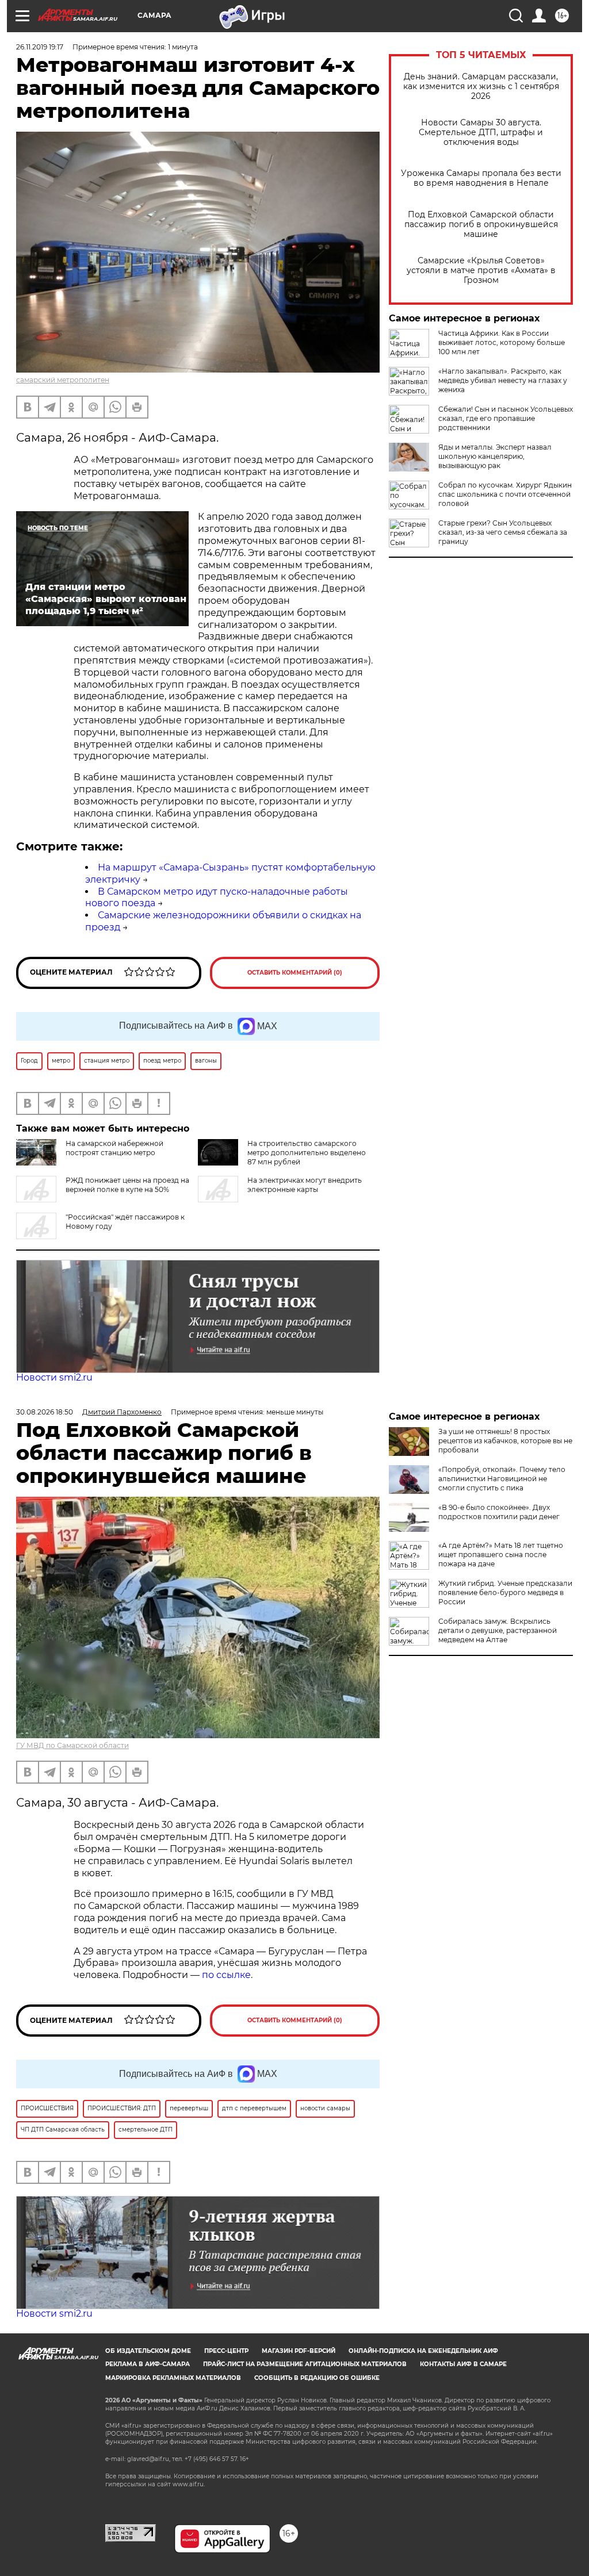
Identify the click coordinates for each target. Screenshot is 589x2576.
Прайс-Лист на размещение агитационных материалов (305, 2364)
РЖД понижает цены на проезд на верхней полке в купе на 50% (127, 1185)
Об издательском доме (148, 2351)
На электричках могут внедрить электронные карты (305, 1185)
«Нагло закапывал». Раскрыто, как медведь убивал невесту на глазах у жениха (503, 380)
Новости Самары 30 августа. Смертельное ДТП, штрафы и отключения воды (481, 133)
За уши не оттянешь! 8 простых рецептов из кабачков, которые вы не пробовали (505, 1441)
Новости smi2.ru (54, 1377)
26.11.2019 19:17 (40, 47)
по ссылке (226, 1975)
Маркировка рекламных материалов (173, 2378)
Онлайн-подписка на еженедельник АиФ (423, 2351)
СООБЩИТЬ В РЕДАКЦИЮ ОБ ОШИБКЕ (317, 2378)
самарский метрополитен (63, 380)
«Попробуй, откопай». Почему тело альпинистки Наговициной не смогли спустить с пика (502, 1479)
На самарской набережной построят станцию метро (114, 1148)
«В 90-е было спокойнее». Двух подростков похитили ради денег (499, 1512)
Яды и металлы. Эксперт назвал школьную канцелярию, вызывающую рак (495, 456)
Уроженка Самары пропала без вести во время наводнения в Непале (481, 178)
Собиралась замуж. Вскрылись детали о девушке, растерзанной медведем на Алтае (498, 1630)
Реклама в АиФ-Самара (148, 2364)
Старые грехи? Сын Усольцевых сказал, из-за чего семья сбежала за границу (503, 532)
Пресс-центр (226, 2351)
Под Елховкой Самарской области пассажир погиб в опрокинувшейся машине (481, 225)
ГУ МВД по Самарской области (72, 1745)
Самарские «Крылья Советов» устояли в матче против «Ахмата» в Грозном (481, 271)
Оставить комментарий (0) (295, 973)
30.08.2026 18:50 (45, 1412)
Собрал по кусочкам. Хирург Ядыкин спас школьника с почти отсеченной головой (505, 494)
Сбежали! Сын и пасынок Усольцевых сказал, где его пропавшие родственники (506, 418)
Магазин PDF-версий (299, 2351)
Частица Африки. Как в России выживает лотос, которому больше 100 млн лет (502, 342)
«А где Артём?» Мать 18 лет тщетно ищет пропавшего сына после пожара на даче (501, 1555)
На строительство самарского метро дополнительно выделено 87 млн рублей (307, 1153)
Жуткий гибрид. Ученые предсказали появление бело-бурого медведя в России (505, 1592)
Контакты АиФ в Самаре (463, 2364)
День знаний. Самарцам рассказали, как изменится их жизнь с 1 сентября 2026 (481, 87)
